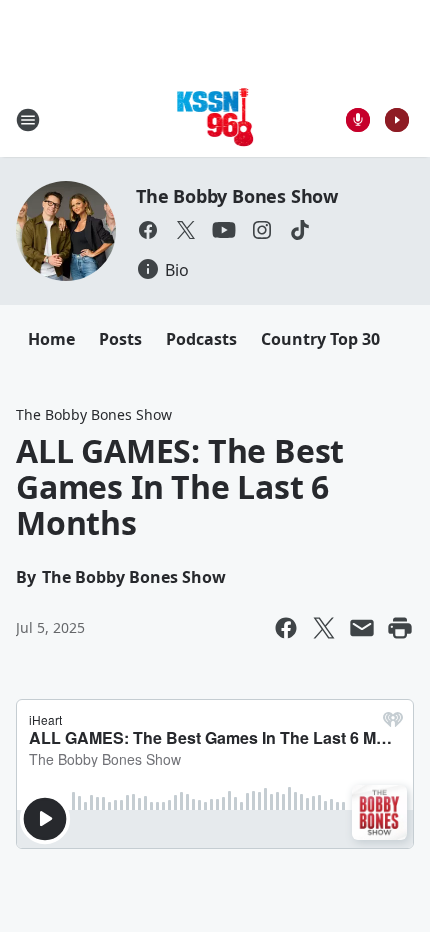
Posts (120, 339)
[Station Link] (215, 119)
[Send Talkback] (358, 120)
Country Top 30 (320, 339)
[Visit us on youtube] (224, 230)
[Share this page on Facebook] (286, 628)
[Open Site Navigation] (28, 120)
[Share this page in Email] (362, 628)
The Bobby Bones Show (237, 196)
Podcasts (201, 339)
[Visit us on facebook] (148, 230)
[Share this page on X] (324, 628)
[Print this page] (400, 628)
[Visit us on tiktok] (300, 230)
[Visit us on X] (186, 230)
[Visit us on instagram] (262, 230)
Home (51, 339)
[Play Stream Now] (397, 120)
